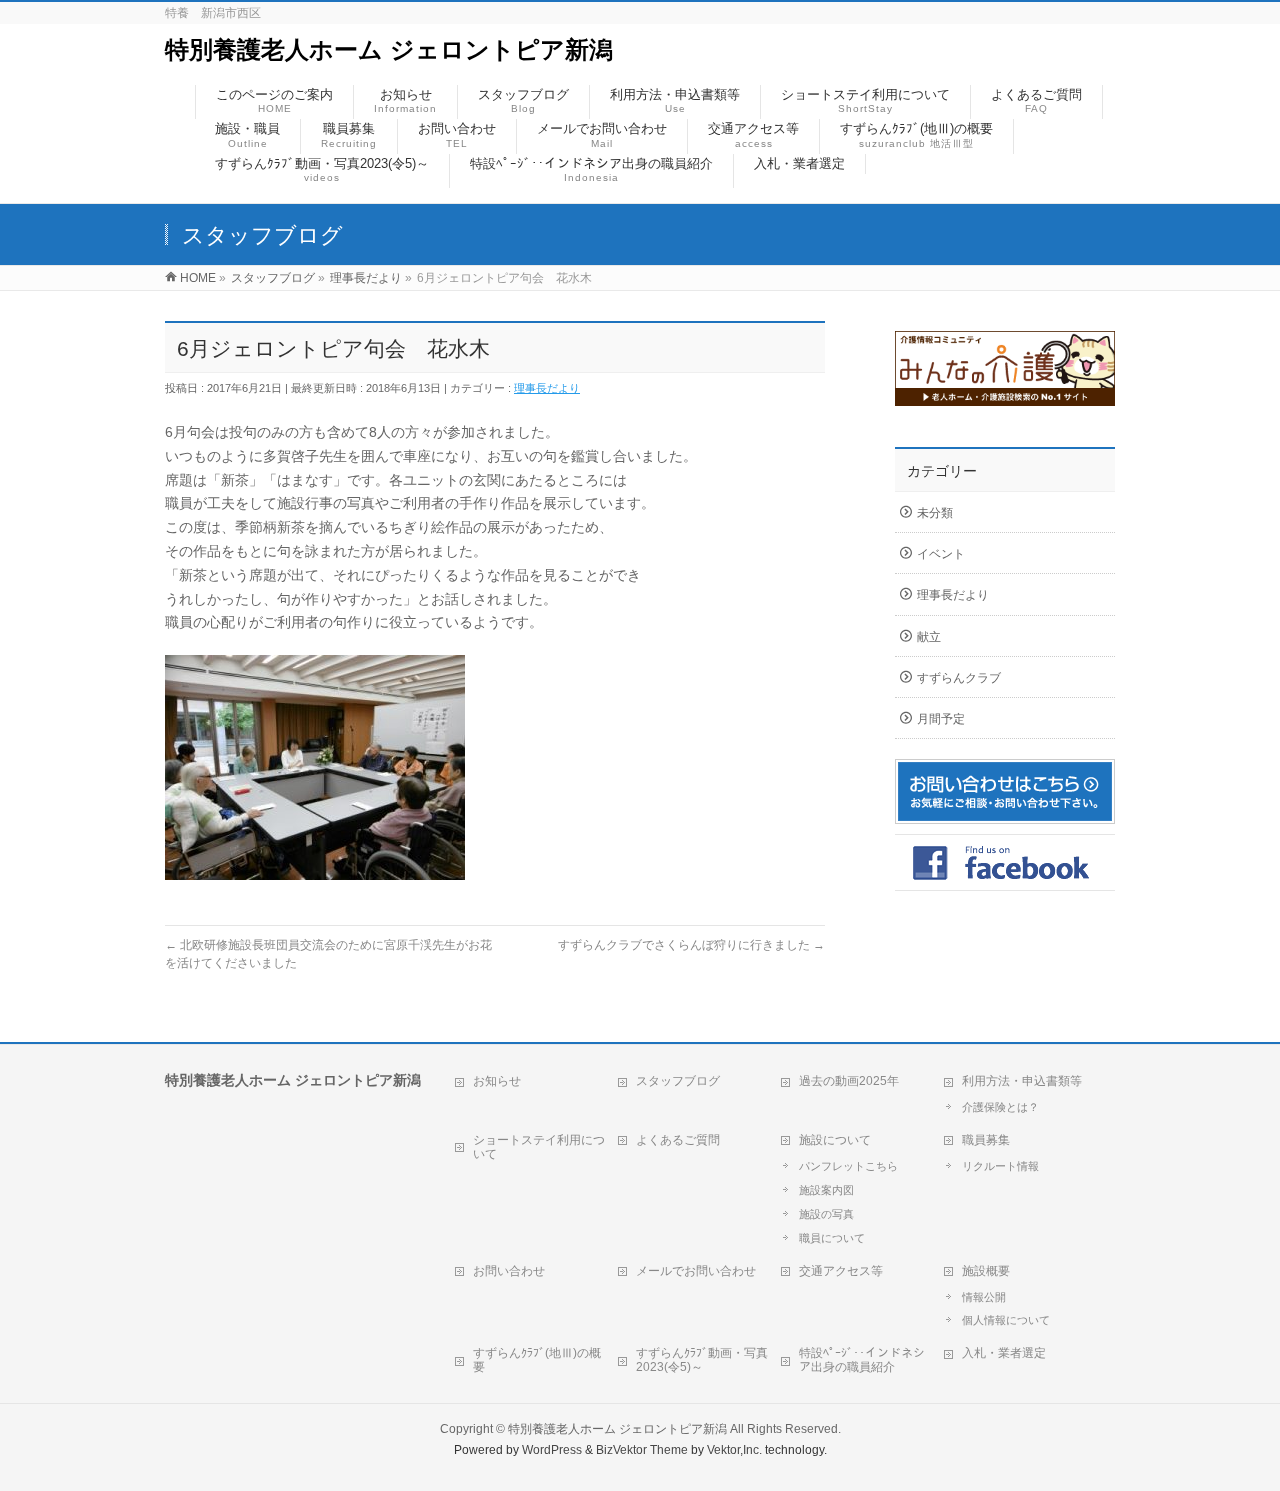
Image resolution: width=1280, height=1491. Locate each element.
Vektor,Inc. (734, 1450)
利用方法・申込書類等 (1022, 1081)
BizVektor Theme (642, 1450)
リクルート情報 (1000, 1166)
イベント (941, 554)
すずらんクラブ (959, 678)
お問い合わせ (509, 1271)
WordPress (552, 1450)
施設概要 (986, 1271)
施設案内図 (826, 1190)
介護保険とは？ (1000, 1107)
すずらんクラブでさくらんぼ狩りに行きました (691, 945)
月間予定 (941, 719)
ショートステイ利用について (539, 1147)
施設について (835, 1140)
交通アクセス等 (841, 1271)
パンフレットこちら (848, 1166)
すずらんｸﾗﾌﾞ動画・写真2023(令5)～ (702, 1360)
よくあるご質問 (678, 1140)
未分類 (935, 513)
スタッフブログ (678, 1081)
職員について (832, 1238)
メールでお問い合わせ (696, 1271)
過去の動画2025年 (849, 1081)
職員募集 (986, 1140)
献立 (929, 637)
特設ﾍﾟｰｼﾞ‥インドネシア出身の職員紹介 (862, 1360)
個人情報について (1006, 1320)
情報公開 (984, 1297)
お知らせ (497, 1081)
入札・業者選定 (1004, 1353)
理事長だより (547, 388)
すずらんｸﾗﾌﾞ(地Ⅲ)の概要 (537, 1360)
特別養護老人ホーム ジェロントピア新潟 (389, 49)
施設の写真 (826, 1214)
